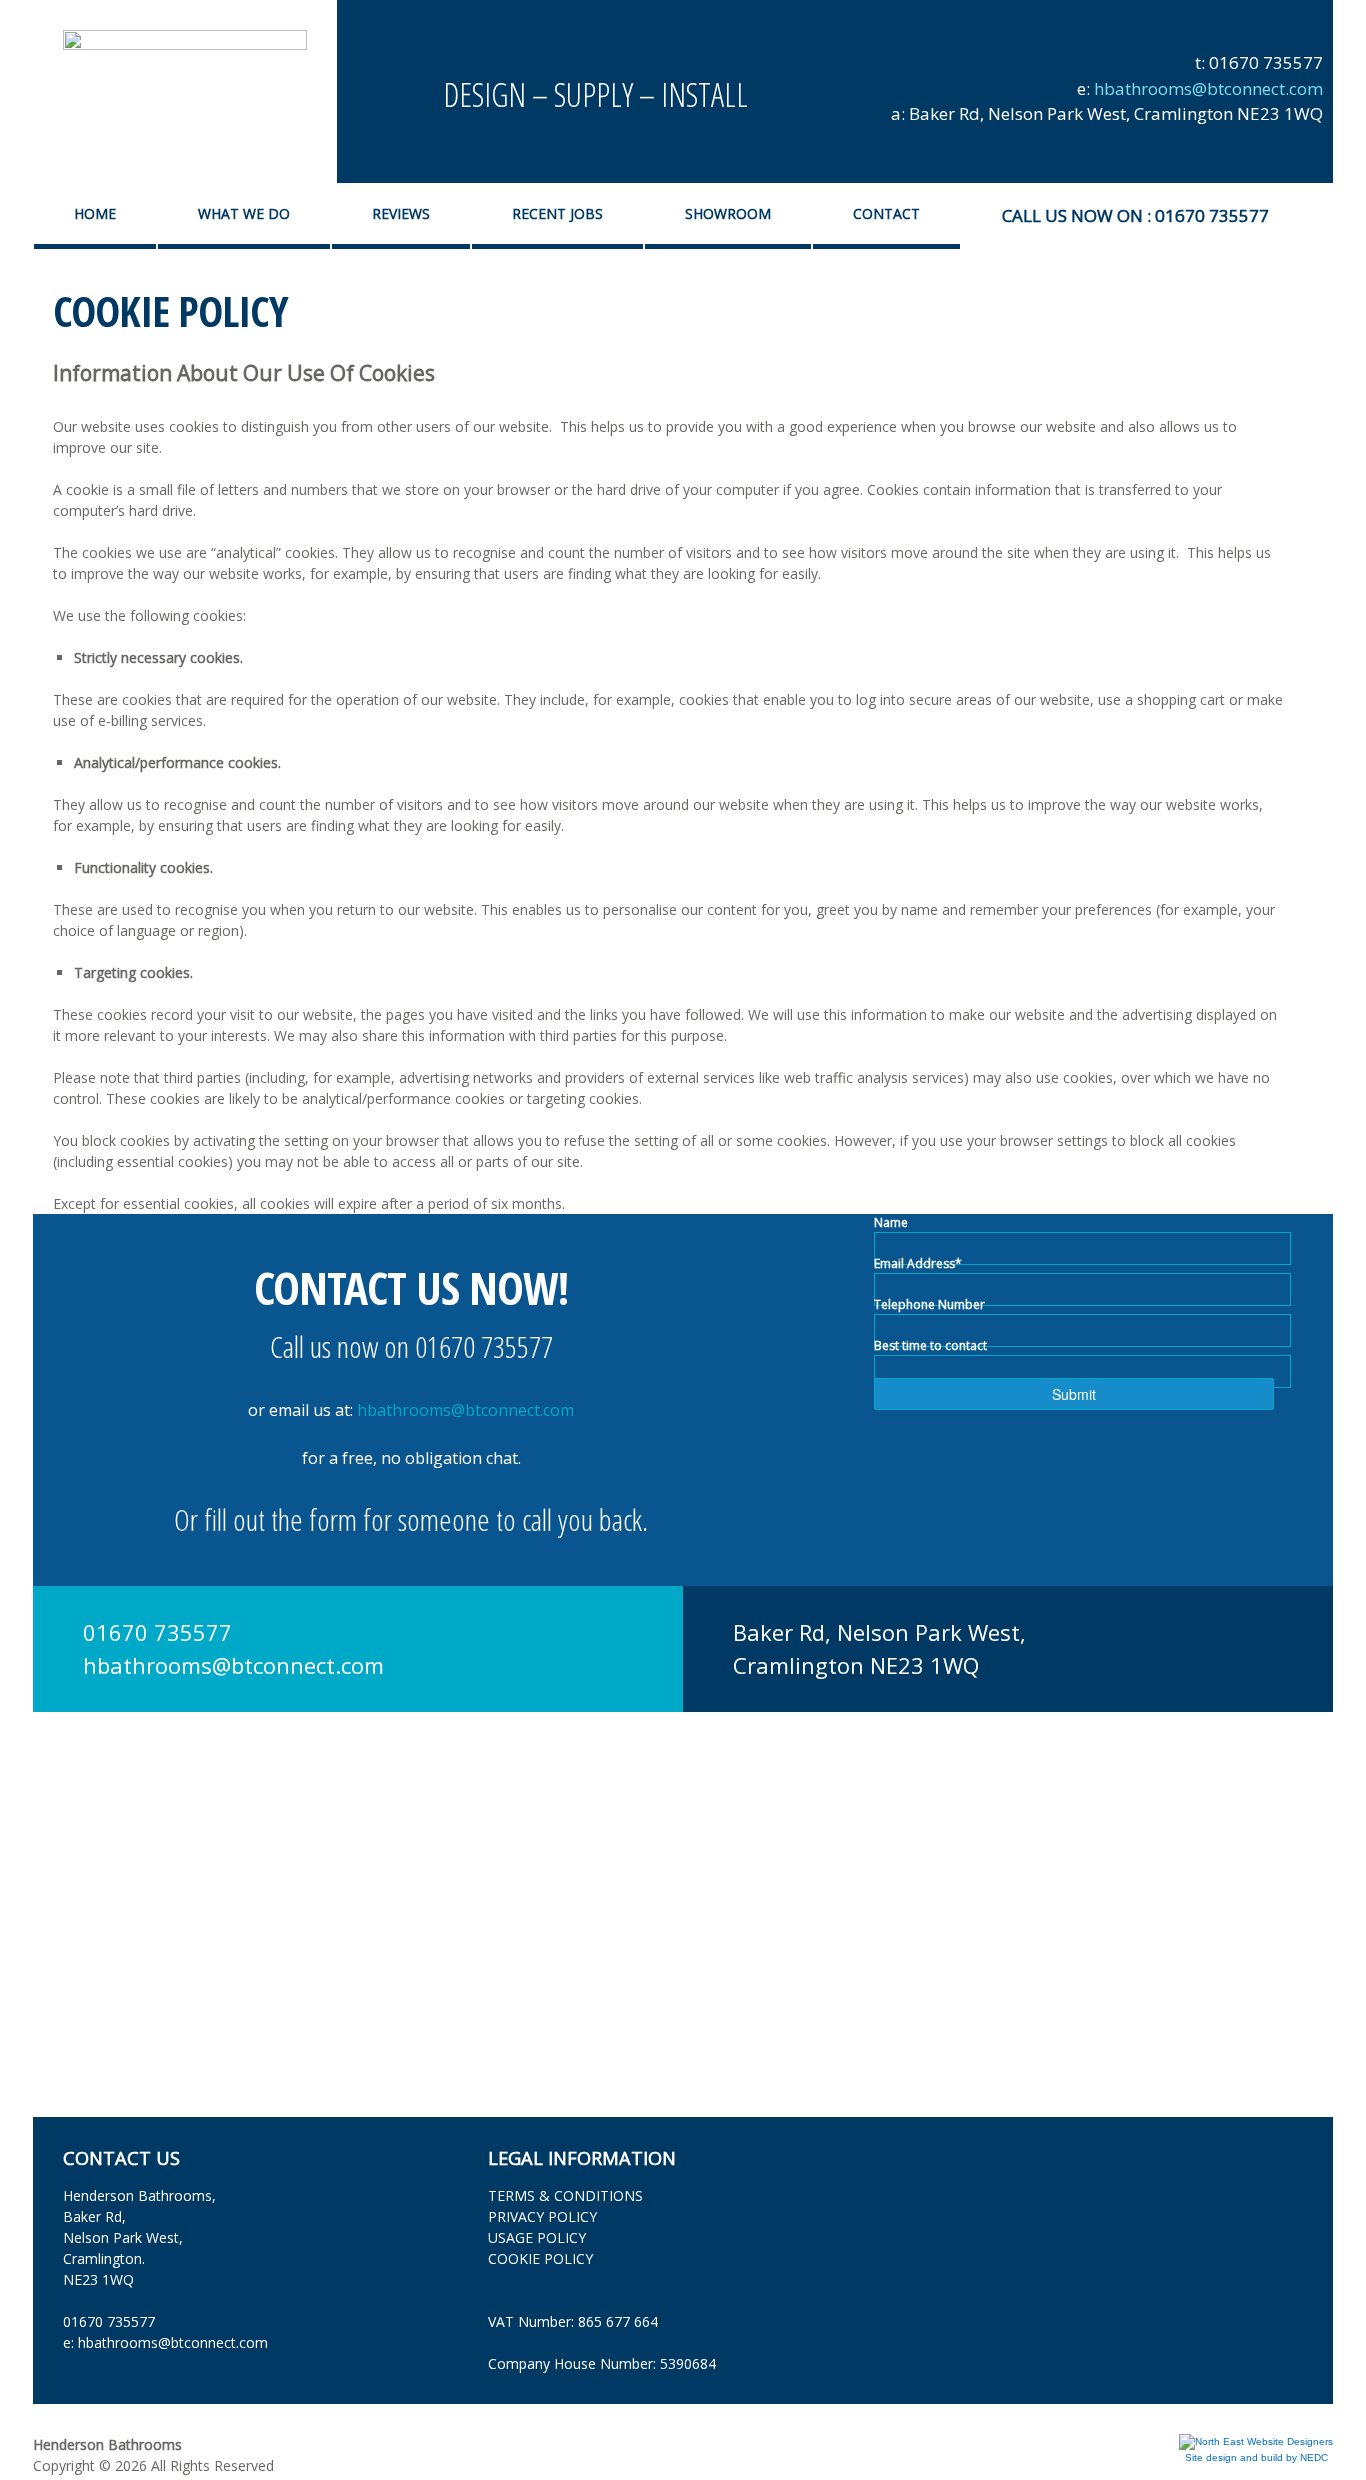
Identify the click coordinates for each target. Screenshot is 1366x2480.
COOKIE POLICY (540, 2258)
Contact (886, 213)
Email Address (918, 1263)
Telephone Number (929, 1304)
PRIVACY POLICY (542, 2216)
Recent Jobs (557, 213)
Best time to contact (930, 1345)
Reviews (401, 213)
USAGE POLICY (537, 2237)
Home (95, 213)
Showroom (728, 213)
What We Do (244, 213)
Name (891, 1222)
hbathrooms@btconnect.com (1208, 88)
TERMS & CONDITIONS (565, 2195)
